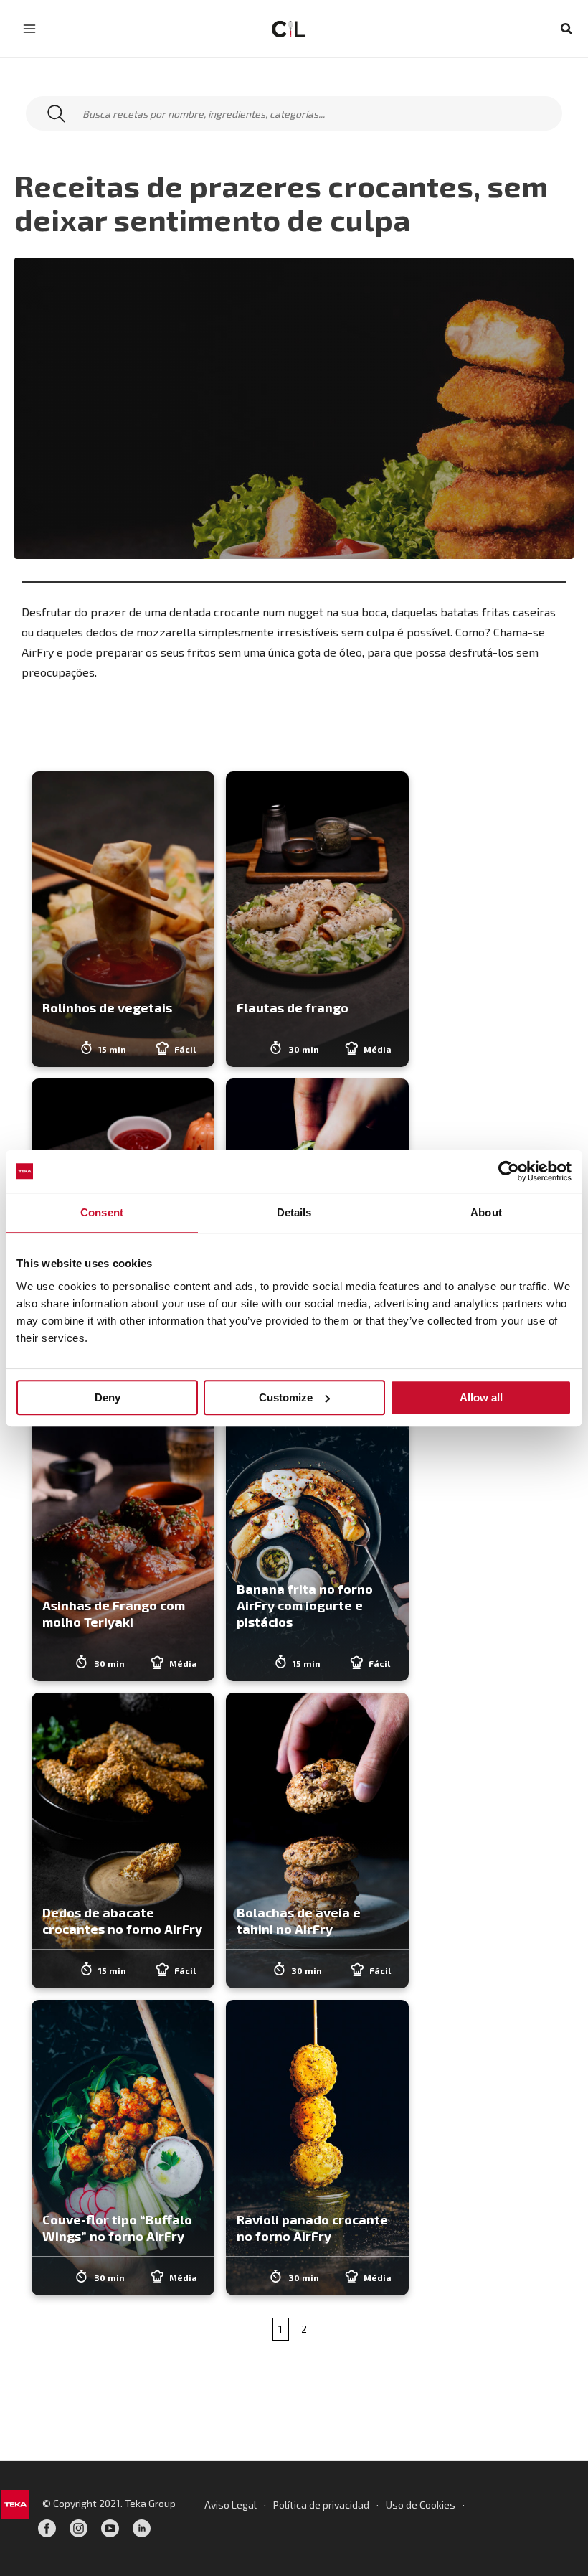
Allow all (481, 1397)
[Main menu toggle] (29, 29)
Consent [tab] (102, 1212)
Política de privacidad (321, 2505)
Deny (108, 1397)
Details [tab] (294, 1212)
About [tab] (486, 1212)
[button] (567, 29)
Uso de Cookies (421, 2505)
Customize (286, 1397)
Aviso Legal (231, 2505)
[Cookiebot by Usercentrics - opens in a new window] (509, 1171)
